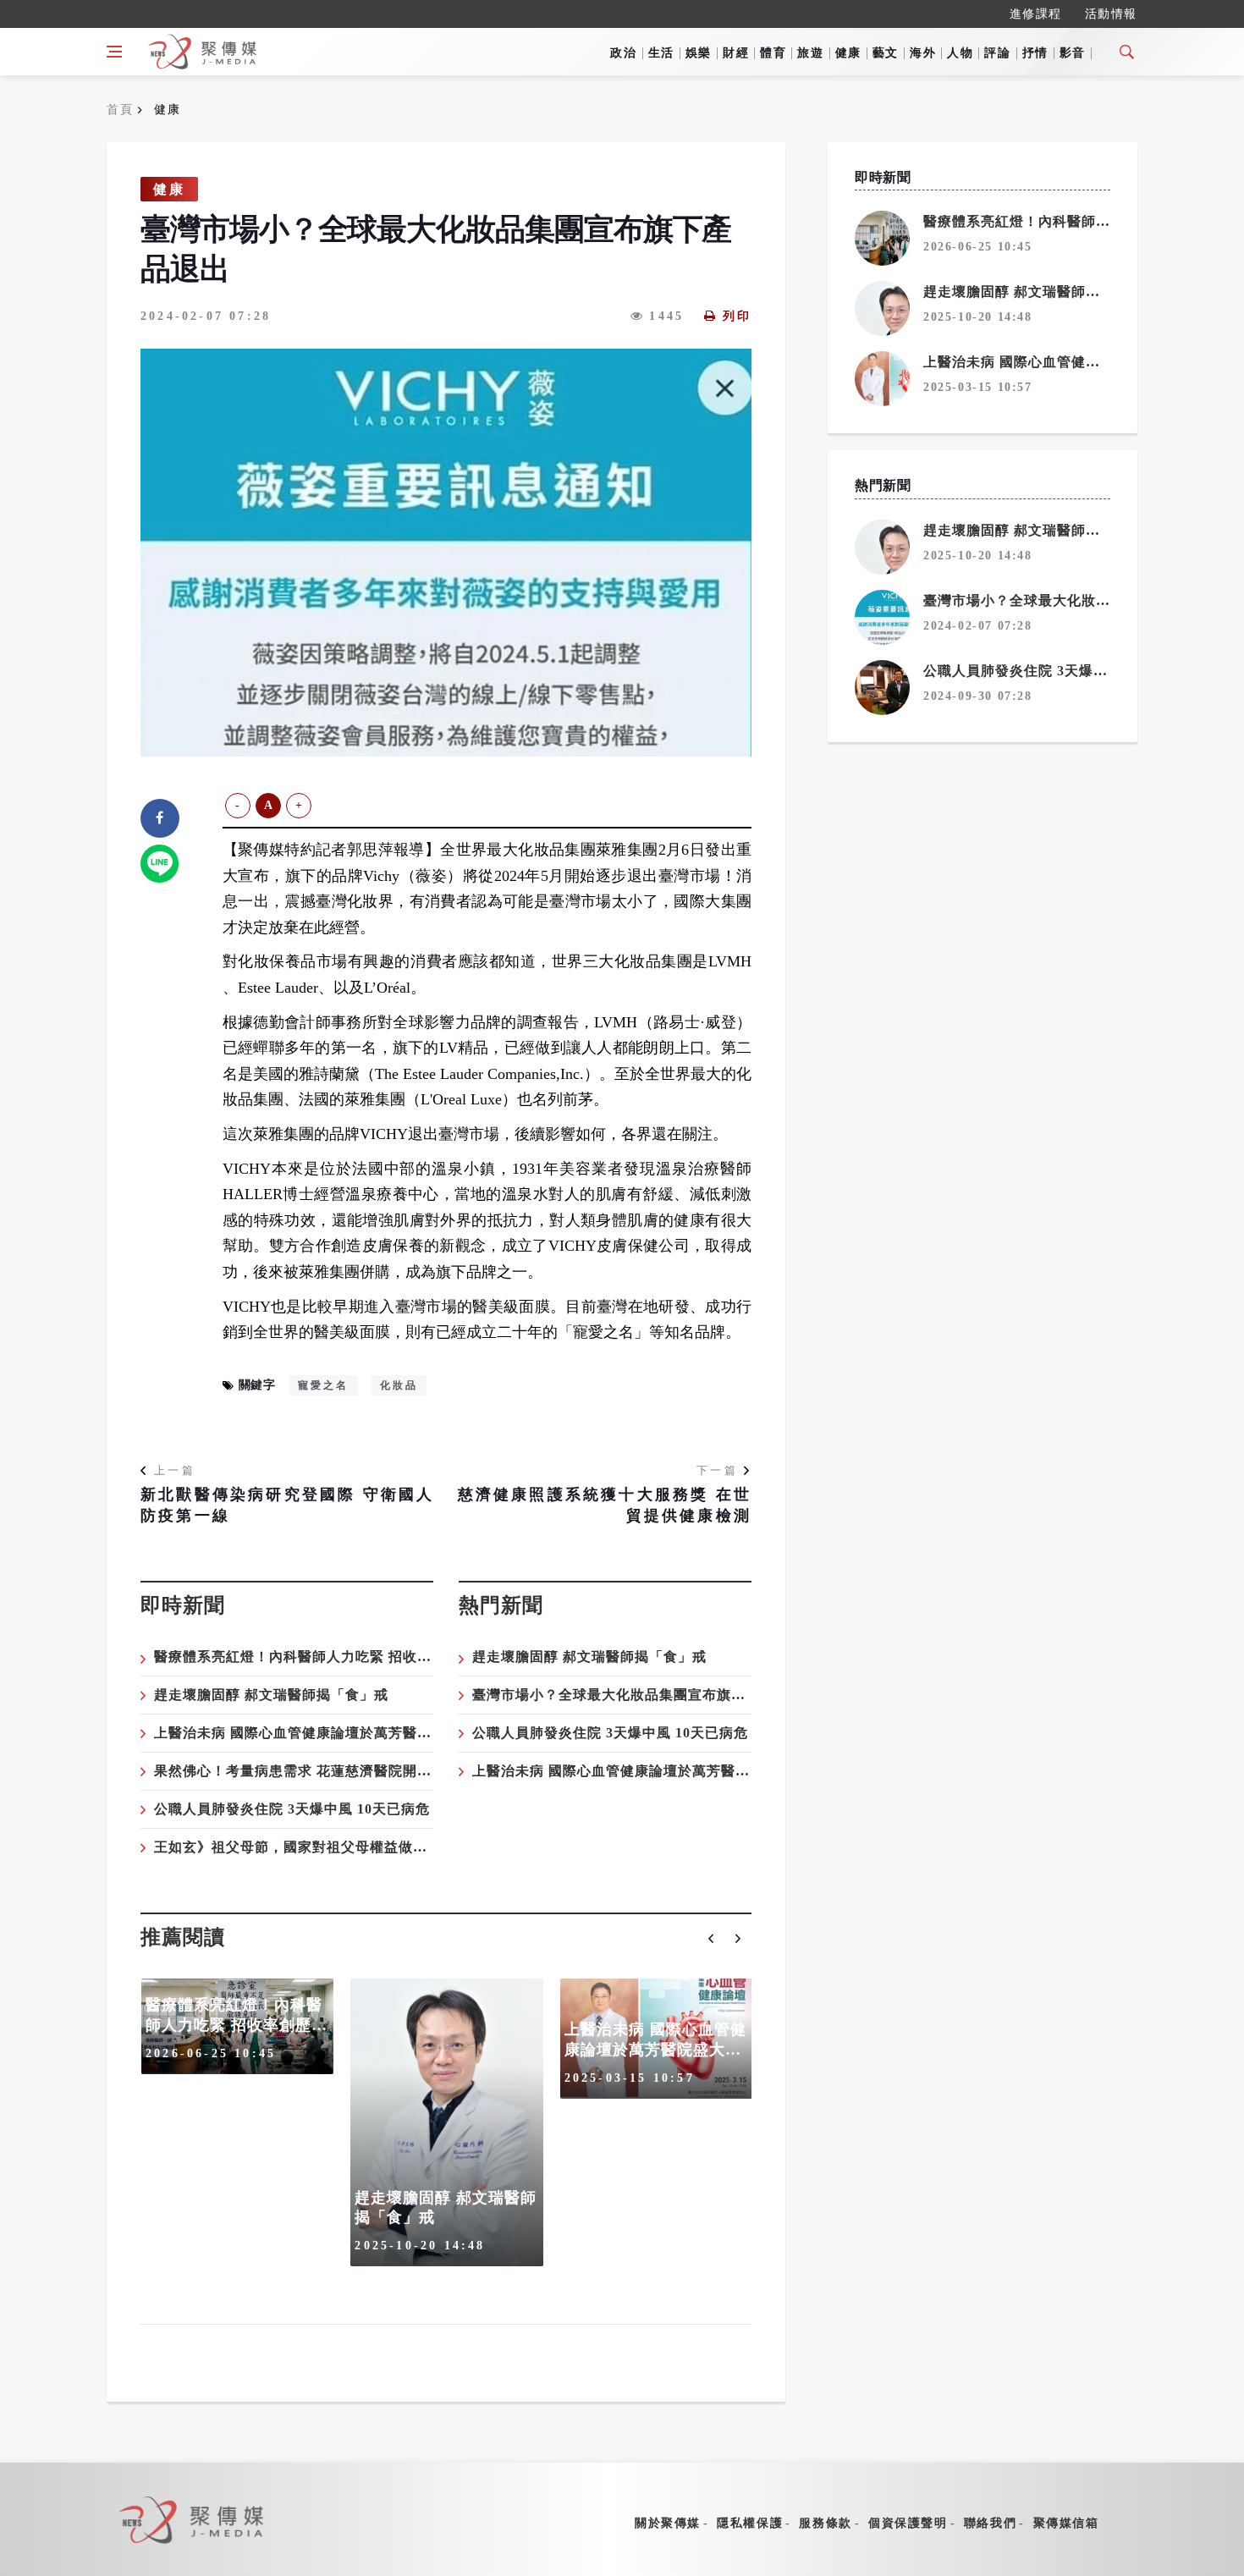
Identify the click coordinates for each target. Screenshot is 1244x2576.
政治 (623, 53)
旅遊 (810, 53)
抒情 (1035, 53)
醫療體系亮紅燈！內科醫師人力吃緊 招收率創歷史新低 (329, 1657)
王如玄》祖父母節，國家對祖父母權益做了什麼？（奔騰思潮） (355, 1847)
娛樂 (699, 53)
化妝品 (399, 1385)
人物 (960, 53)
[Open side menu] (114, 52)
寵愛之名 (324, 1385)
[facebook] (160, 818)
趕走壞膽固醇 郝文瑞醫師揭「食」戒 (271, 1695)
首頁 (120, 110)
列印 (737, 316)
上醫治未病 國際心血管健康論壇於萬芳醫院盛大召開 (322, 1733)
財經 (736, 53)
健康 (848, 53)
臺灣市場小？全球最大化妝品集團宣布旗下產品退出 (638, 1695)
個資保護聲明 (908, 2523)
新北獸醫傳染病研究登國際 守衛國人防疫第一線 (287, 1505)
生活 (661, 53)
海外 (923, 53)
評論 (997, 53)
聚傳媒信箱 (1066, 2523)
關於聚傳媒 (668, 2523)
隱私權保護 (750, 2523)
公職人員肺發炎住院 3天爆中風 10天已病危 (292, 1809)
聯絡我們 (990, 2523)
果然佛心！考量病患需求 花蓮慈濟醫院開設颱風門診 (322, 1771)
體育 (773, 53)
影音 (1073, 53)
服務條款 (825, 2523)
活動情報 (1111, 14)
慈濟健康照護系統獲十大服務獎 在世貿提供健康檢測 (605, 1505)
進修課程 (1036, 14)
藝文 (886, 53)
